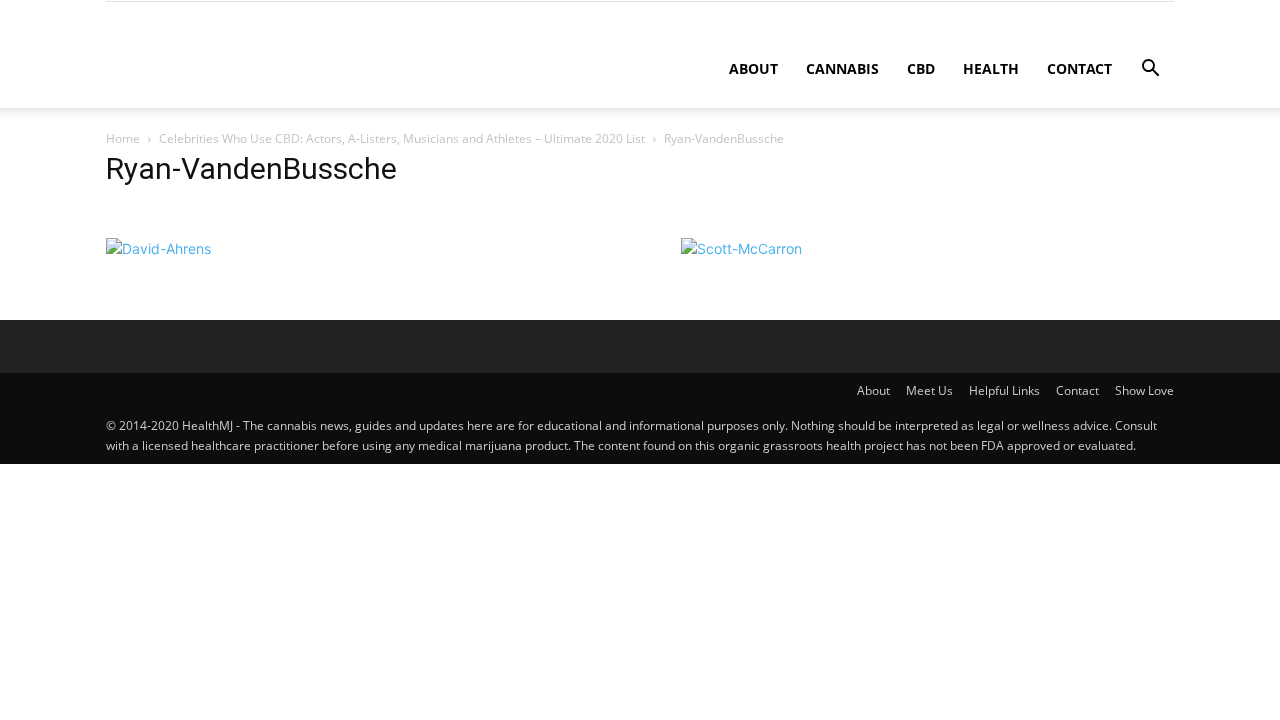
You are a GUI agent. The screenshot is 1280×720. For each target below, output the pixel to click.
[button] (1150, 70)
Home (123, 138)
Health (991, 68)
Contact (1079, 68)
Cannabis (842, 68)
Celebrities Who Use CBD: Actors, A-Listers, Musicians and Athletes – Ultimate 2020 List (402, 138)
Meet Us (929, 390)
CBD (921, 68)
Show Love (1144, 390)
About (753, 68)
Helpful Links (1004, 390)
